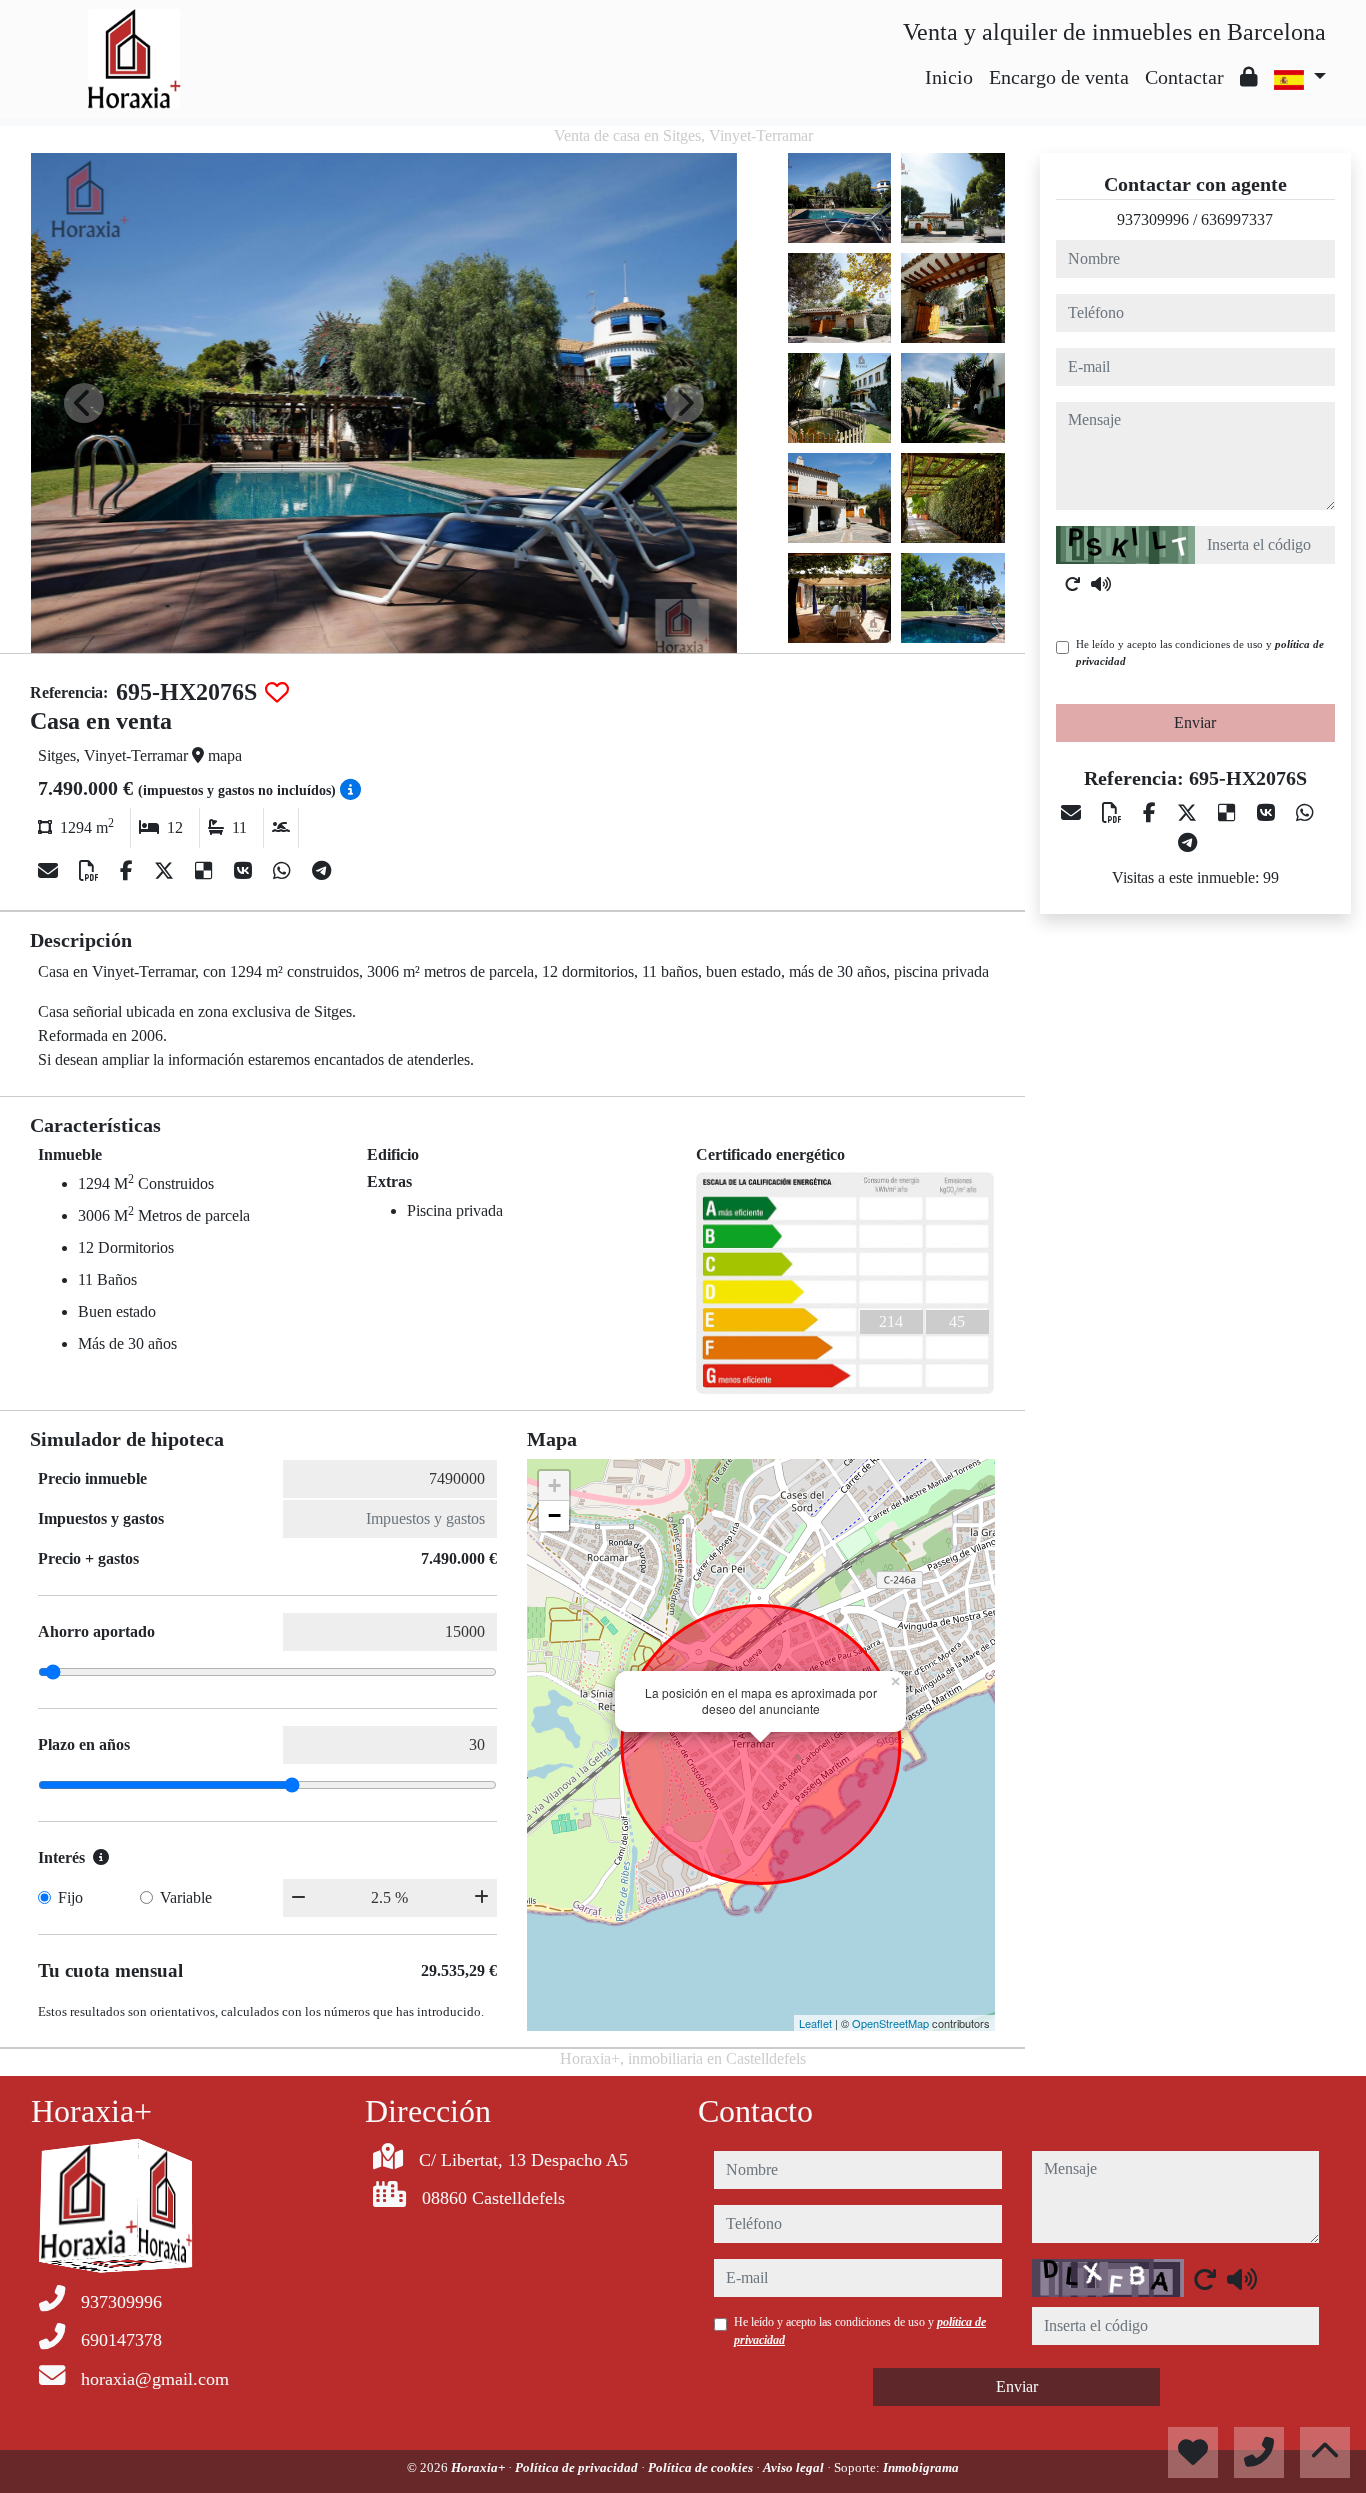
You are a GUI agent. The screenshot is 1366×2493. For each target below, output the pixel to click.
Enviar (1195, 722)
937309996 (1153, 219)
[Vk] (245, 871)
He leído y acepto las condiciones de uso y (1200, 652)
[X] (166, 871)
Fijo (70, 1897)
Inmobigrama (921, 2467)
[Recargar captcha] (1073, 584)
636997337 (1237, 219)
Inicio (949, 77)
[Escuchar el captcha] (1101, 584)
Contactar (1184, 77)
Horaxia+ (479, 2467)
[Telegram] (321, 871)
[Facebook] (129, 871)
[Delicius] (206, 871)
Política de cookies (702, 2467)
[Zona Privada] (1249, 77)
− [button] (554, 1515)
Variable (186, 1897)
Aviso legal (795, 2467)
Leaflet (815, 2023)
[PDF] (91, 871)
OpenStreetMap (890, 2023)
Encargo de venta (1059, 77)
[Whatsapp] (284, 871)
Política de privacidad (578, 2467)
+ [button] (554, 1485)
